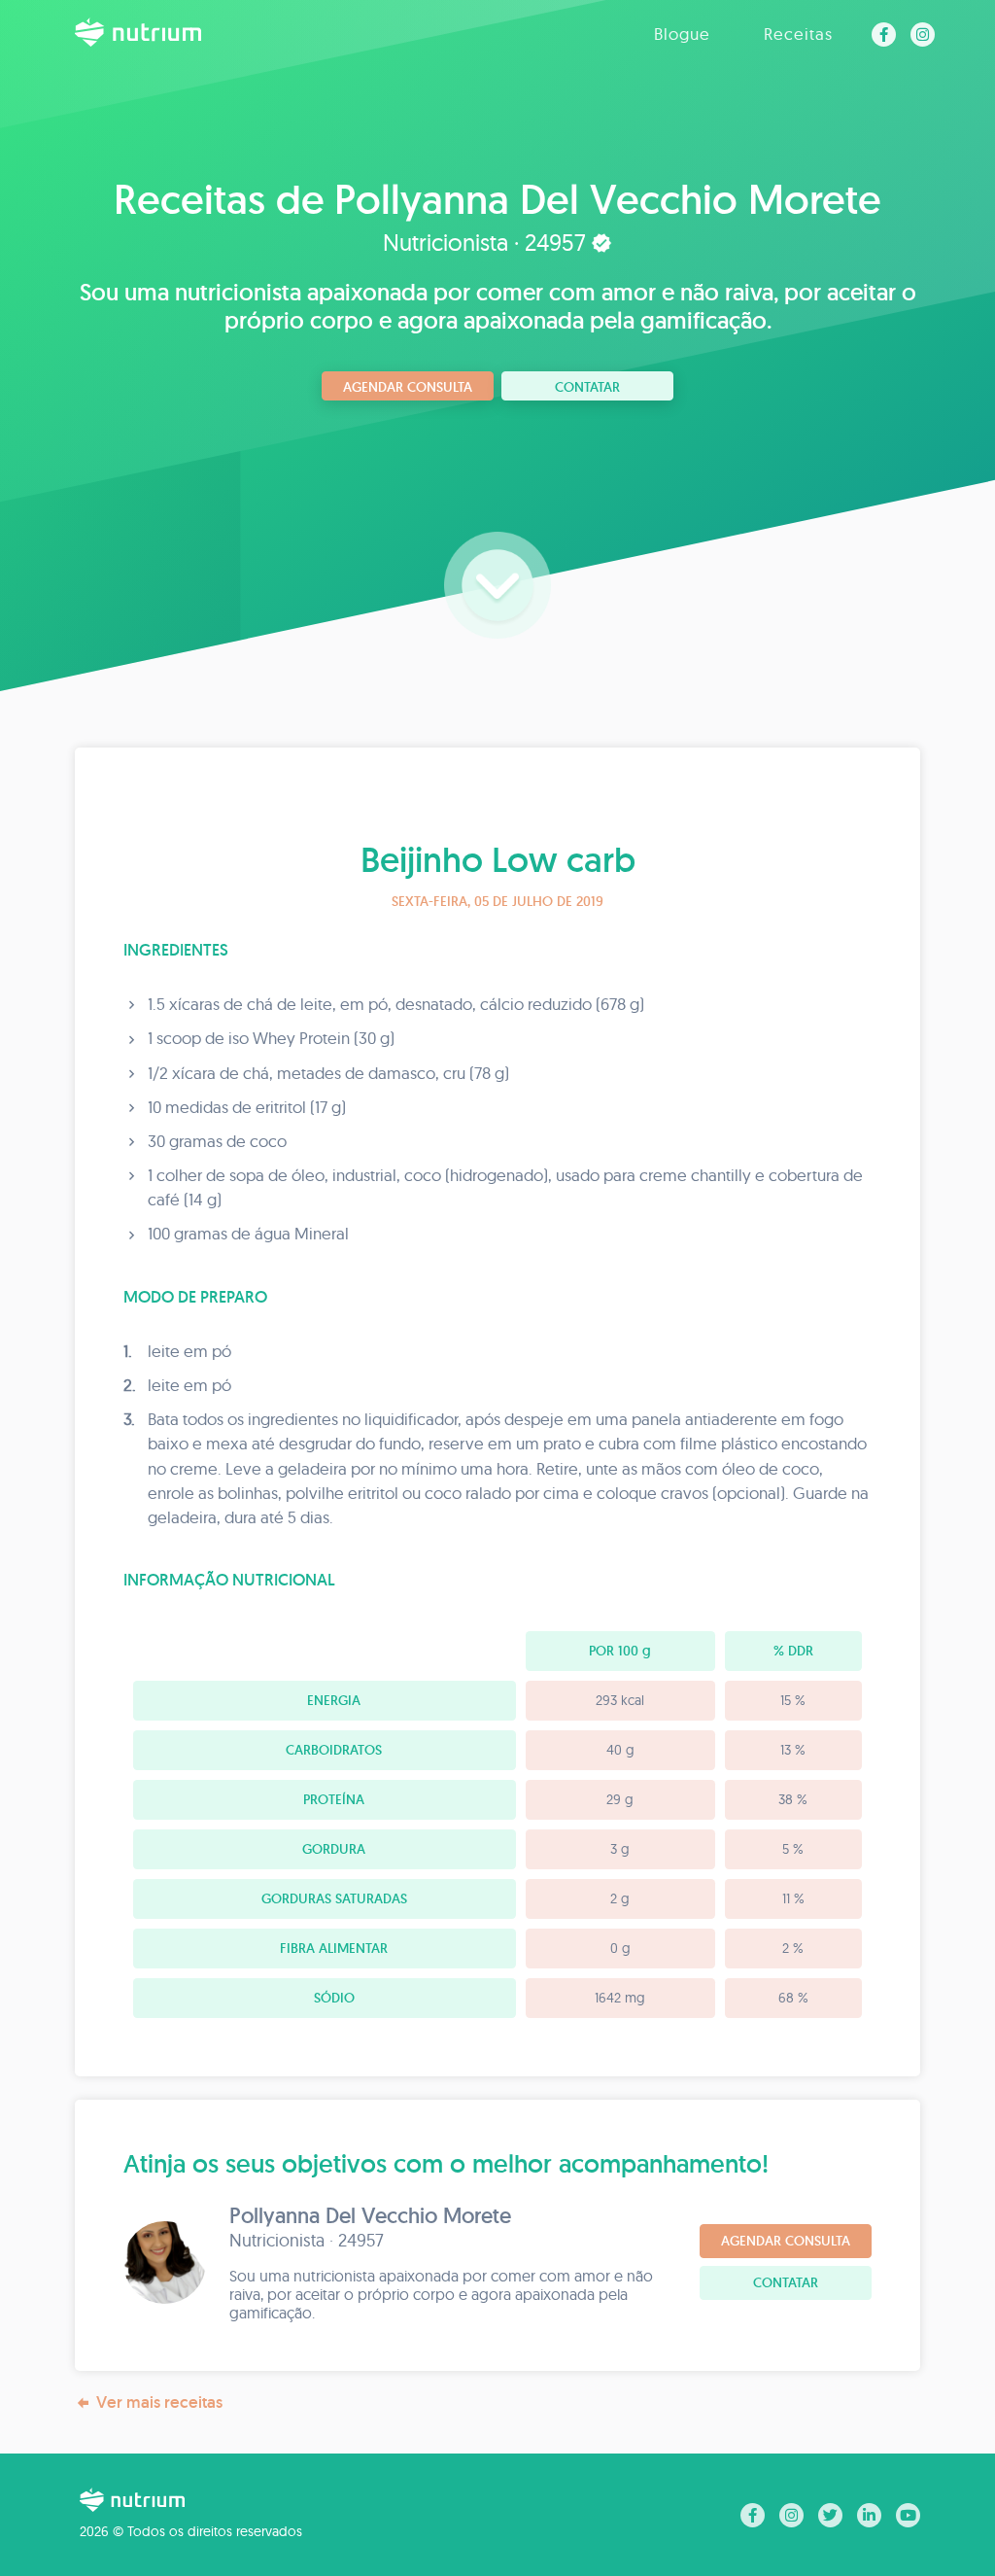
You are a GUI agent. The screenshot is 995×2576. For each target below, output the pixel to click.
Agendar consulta (408, 387)
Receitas (798, 34)
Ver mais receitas (159, 2402)
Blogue (682, 34)
